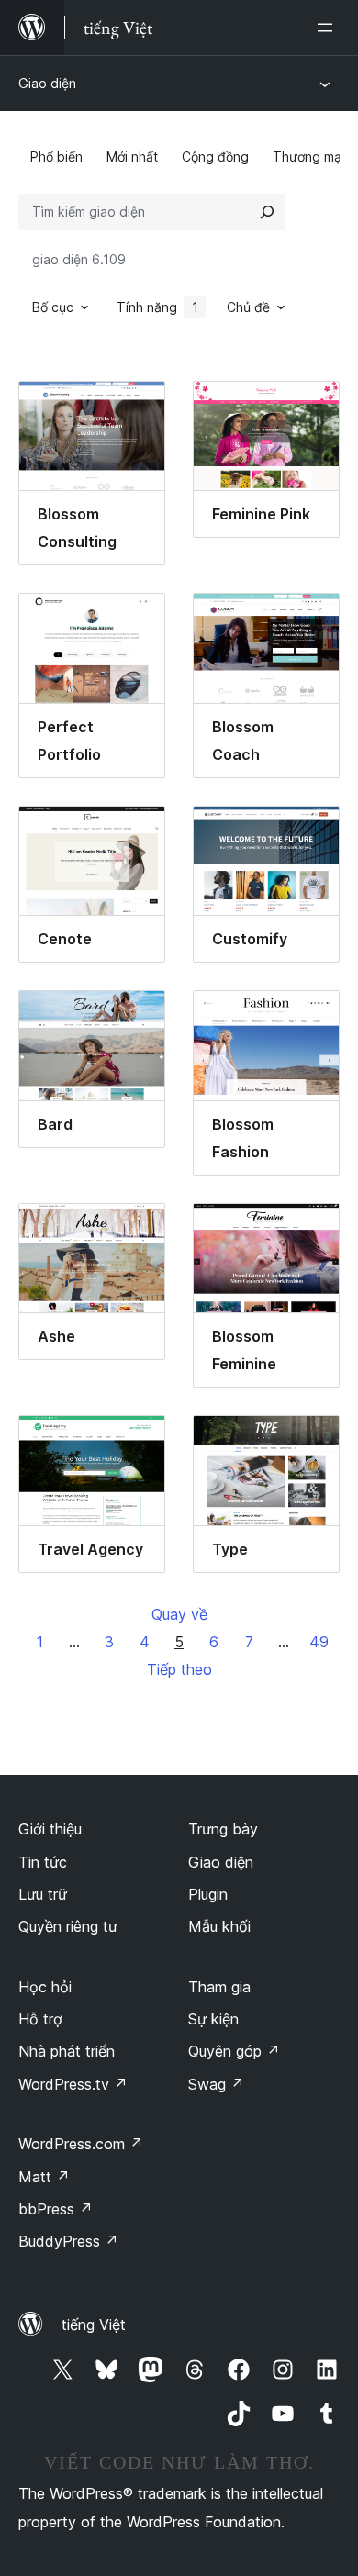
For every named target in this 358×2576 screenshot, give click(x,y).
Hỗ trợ (40, 2019)
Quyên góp (234, 2051)
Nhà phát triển (67, 2051)
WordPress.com (81, 2144)
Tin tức (43, 1862)
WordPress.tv (73, 2084)
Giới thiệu (50, 1829)
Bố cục (53, 307)
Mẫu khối (219, 1926)
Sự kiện (213, 2019)
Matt (44, 2177)
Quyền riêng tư (68, 1926)
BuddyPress (68, 2241)
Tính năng (157, 307)
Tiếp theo (179, 1669)
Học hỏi (45, 1987)
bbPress (56, 2209)
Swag (216, 2084)
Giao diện (47, 83)
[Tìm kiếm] (267, 212)
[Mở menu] (329, 28)
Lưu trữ (43, 1894)
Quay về (179, 1614)
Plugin (208, 1894)
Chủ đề (248, 307)
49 (319, 1642)
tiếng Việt (94, 2325)
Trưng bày (223, 1829)
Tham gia (219, 1987)
